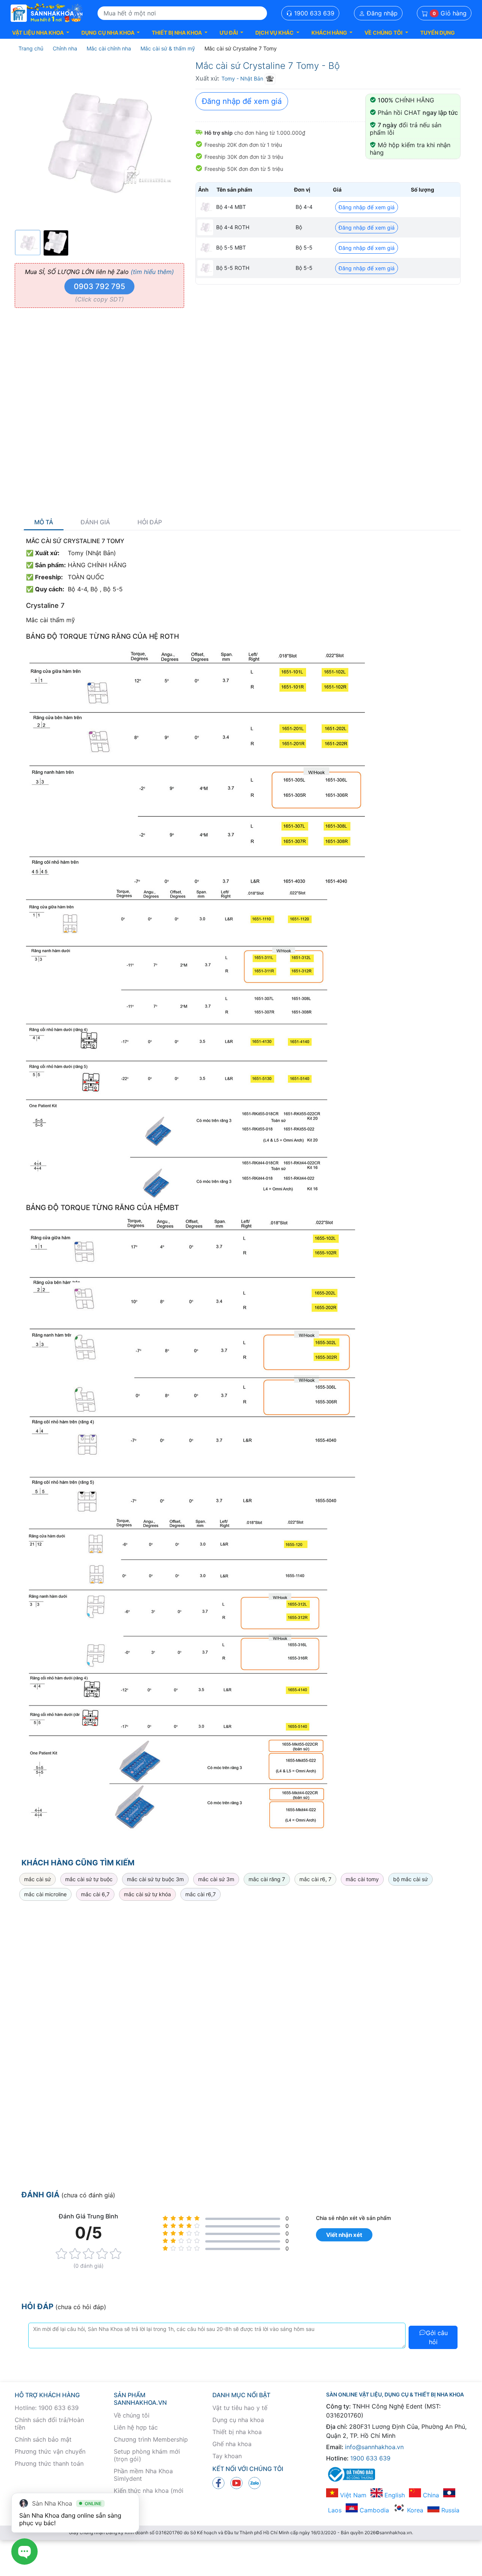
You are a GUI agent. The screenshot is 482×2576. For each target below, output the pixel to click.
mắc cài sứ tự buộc (89, 1879)
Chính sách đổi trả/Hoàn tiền (49, 2424)
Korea (414, 2510)
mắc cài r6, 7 (315, 1879)
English (394, 2495)
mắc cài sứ (37, 1879)
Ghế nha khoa (232, 2444)
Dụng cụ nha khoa (238, 2420)
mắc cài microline (45, 1894)
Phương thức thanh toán (49, 2463)
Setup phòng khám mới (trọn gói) (147, 2455)
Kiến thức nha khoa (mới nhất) (149, 2494)
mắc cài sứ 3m (216, 1879)
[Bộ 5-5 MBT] (205, 248)
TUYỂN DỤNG (438, 33)
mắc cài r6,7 (201, 1894)
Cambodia (373, 2510)
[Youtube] (236, 2483)
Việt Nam (352, 2495)
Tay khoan (227, 2456)
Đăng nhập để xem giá (242, 101)
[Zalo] (255, 2483)
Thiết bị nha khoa (237, 2432)
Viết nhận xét (344, 2235)
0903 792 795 (99, 286)
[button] (41, 33)
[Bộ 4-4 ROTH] (205, 227)
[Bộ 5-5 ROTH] (205, 268)
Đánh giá (95, 522)
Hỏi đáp (150, 522)
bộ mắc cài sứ (410, 1879)
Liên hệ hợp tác (136, 2427)
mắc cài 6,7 (95, 1894)
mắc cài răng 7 (267, 1879)
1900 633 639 (313, 13)
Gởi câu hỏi (437, 2337)
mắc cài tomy (362, 1879)
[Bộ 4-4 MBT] (205, 207)
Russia (449, 2510)
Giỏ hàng (450, 13)
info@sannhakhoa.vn (374, 2447)
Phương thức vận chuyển (50, 2451)
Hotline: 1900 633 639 (47, 2408)
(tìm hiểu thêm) (152, 272)
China (430, 2495)
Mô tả (44, 522)
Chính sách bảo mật (43, 2439)
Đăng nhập (381, 13)
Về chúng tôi (132, 2415)
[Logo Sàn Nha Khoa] (47, 13)
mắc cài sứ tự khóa (147, 1894)
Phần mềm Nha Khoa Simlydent (143, 2475)
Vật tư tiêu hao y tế (240, 2408)
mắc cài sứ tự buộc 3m (155, 1879)
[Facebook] (218, 2483)
